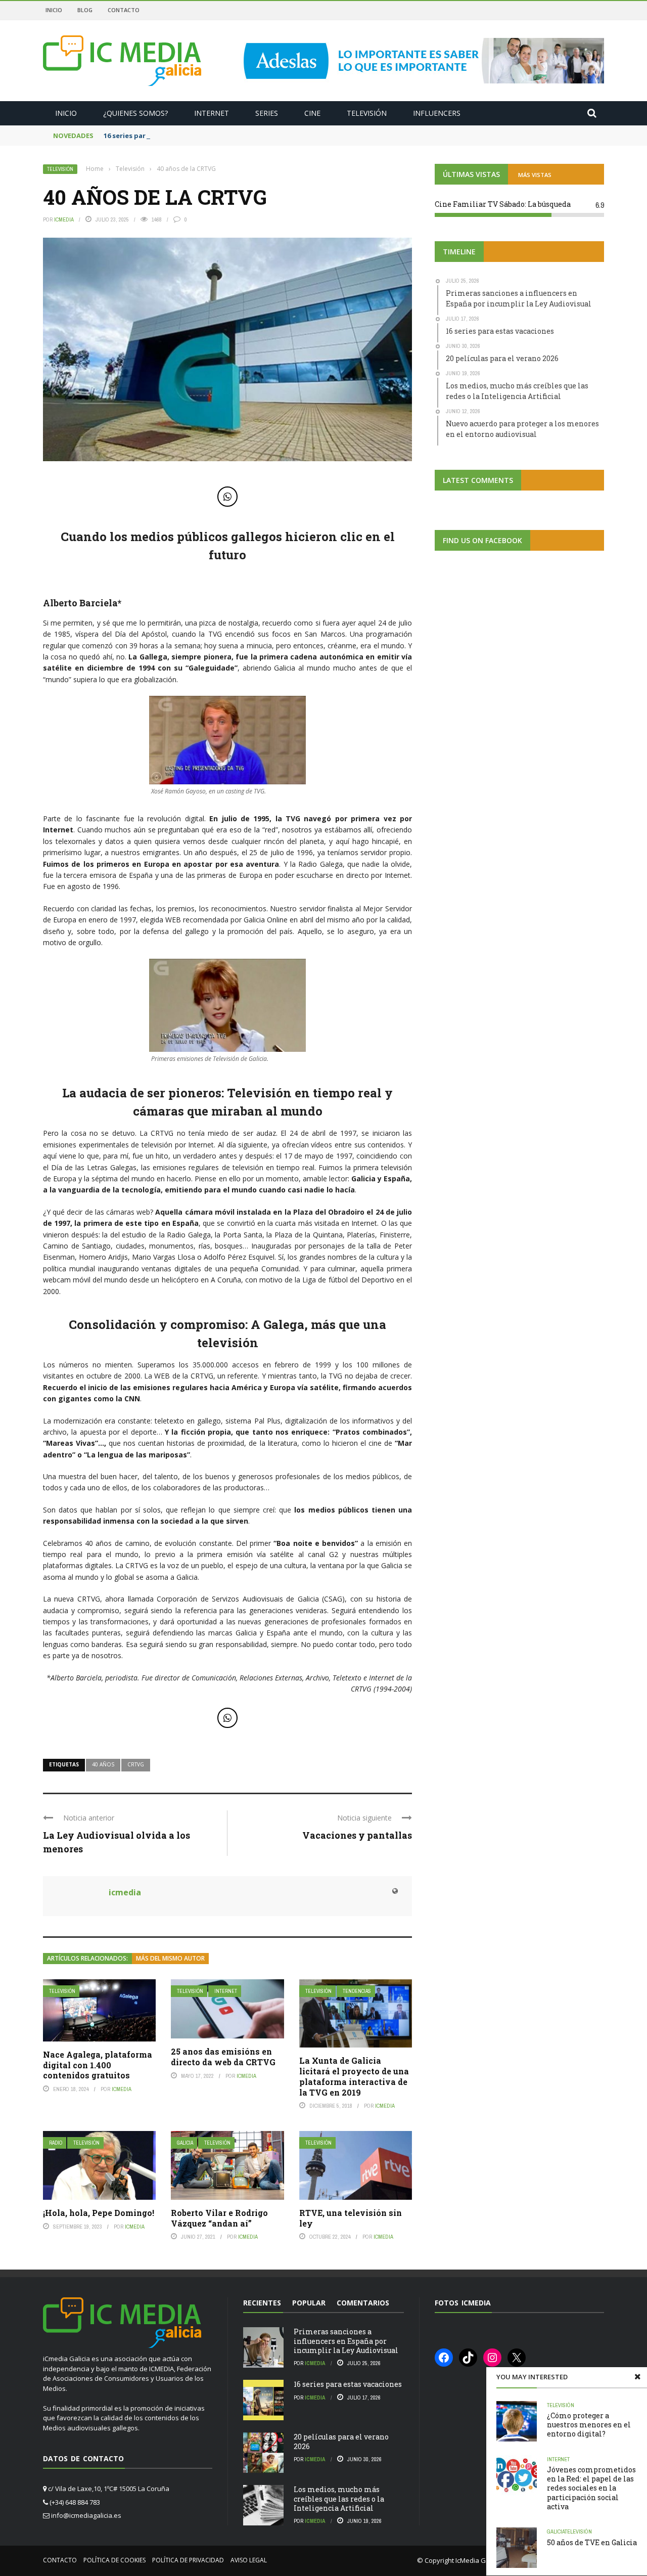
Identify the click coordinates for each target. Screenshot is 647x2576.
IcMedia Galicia (478, 2560)
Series (267, 113)
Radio (56, 2143)
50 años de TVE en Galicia (592, 2542)
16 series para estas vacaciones (156, 136)
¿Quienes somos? (135, 113)
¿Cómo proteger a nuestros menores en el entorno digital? (589, 2425)
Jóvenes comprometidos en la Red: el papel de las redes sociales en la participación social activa (591, 2488)
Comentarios (363, 2303)
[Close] (637, 2377)
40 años (103, 1764)
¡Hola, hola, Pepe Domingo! (99, 2213)
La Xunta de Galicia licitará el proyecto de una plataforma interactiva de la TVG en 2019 (354, 2076)
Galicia (185, 2143)
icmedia (64, 219)
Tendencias (357, 1991)
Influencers (437, 113)
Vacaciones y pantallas (357, 1835)
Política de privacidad (188, 2560)
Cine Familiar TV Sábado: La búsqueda (503, 204)
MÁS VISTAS (535, 175)
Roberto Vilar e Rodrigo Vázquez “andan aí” (219, 2218)
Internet (212, 113)
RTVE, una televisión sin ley (351, 2218)
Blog (85, 10)
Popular (309, 2303)
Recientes (262, 2303)
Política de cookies (114, 2560)
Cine (312, 113)
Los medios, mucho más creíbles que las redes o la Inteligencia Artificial (339, 2498)
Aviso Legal (249, 2560)
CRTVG (136, 1764)
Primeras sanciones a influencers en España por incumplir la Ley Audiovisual (346, 2341)
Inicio (54, 10)
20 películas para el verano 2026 (341, 2441)
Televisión (367, 113)
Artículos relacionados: (87, 1958)
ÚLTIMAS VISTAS (471, 174)
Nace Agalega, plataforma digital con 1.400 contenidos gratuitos (98, 2065)
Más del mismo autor (170, 1958)
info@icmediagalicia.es (86, 2515)
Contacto (124, 10)
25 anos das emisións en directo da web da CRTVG (223, 2057)
